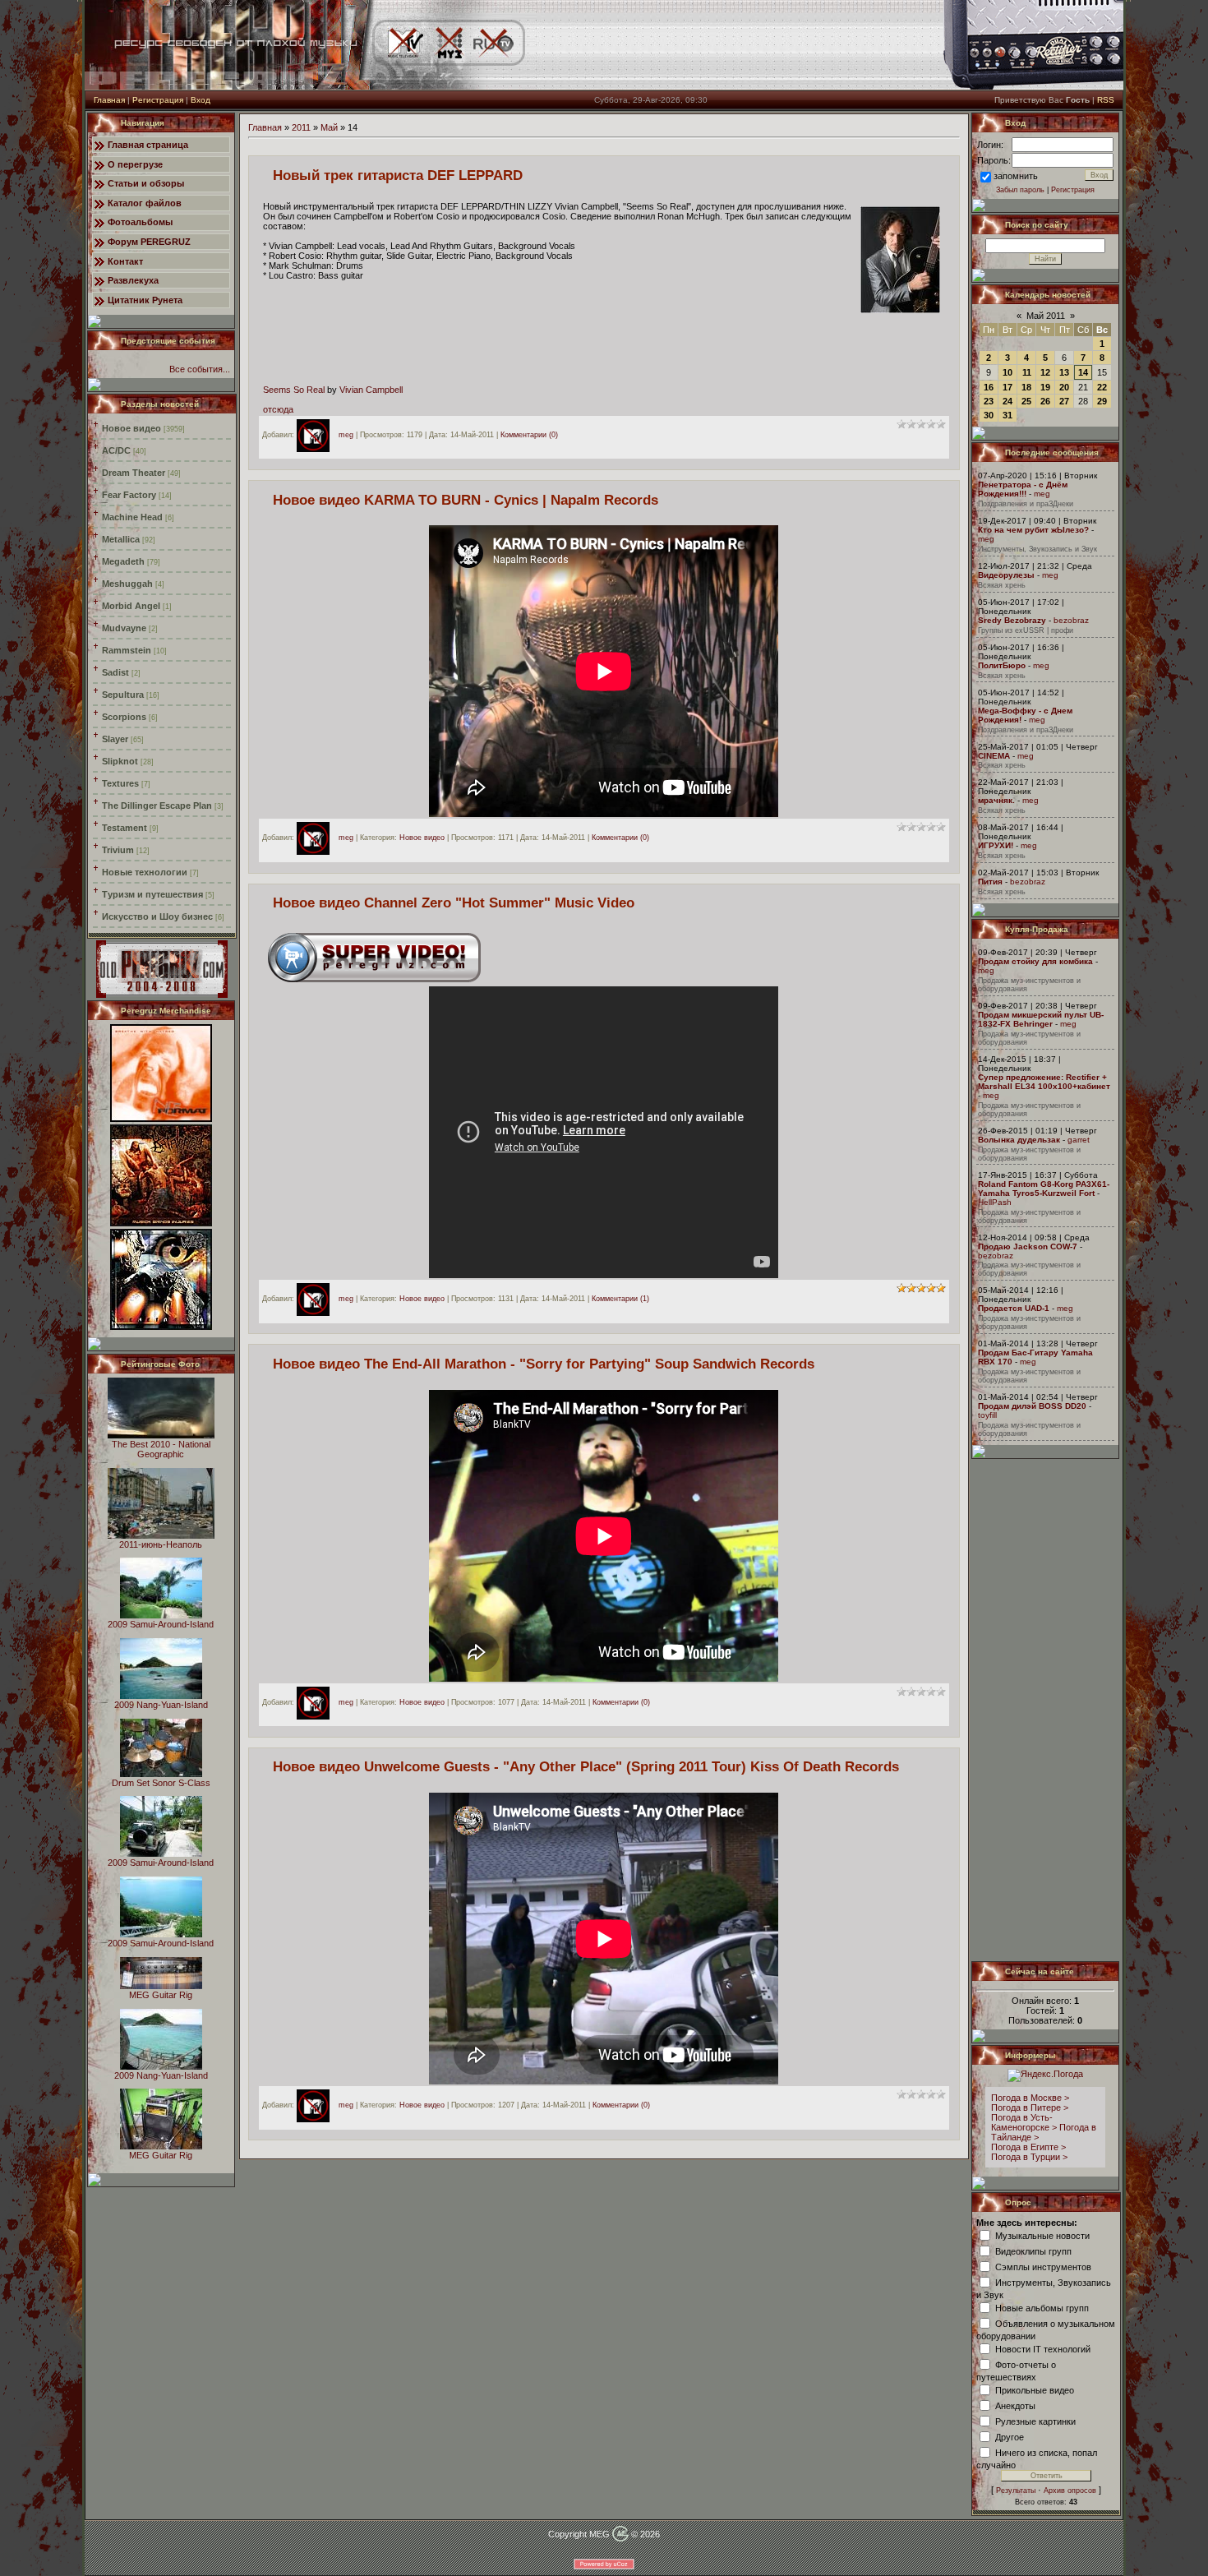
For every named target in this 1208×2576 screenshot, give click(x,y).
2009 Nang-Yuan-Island (161, 1705)
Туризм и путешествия (152, 894)
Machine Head (132, 517)
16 (989, 387)
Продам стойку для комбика (1035, 961)
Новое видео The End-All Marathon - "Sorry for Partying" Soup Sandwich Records (544, 1364)
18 (1026, 387)
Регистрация (158, 100)
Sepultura (123, 695)
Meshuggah (127, 584)
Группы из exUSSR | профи (1026, 630)
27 (1064, 401)
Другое (1010, 2436)
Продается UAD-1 (1014, 1308)
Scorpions (124, 717)
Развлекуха (133, 280)
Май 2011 (1046, 316)
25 (1026, 401)
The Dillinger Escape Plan (157, 806)
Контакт (125, 261)
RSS (1106, 100)
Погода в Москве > (1030, 2098)
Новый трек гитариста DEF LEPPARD (398, 175)
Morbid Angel (131, 606)
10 (1007, 372)
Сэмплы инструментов (1043, 2266)
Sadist (115, 672)
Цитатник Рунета (145, 300)
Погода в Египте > (1028, 2147)
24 (1007, 401)
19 (1045, 387)
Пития (990, 882)
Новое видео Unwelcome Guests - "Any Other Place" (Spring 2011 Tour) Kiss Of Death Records (586, 1766)
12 (1045, 372)
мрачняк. (996, 800)
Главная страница (148, 145)
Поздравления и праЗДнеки (1026, 504)
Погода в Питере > (1030, 2107)
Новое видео (131, 428)
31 (1007, 415)
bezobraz (1071, 620)
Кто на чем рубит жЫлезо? (1033, 530)
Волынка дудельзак (1019, 1140)
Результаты (1016, 2491)
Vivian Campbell (371, 390)
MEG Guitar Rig (161, 1995)
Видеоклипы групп (1033, 2251)
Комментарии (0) (529, 435)
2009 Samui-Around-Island (161, 1624)
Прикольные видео (1035, 2389)
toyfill (987, 1415)
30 (989, 415)
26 (1045, 401)
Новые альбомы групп (1042, 2307)
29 (1102, 401)
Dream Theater (134, 473)
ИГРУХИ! (996, 845)
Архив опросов (1070, 2491)
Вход (201, 100)
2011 (301, 127)
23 (989, 401)
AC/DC (116, 450)
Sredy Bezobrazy (1012, 620)
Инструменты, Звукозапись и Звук (1037, 549)
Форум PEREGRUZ (149, 242)
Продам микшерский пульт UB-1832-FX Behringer (1041, 1019)
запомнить (1016, 176)
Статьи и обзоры (146, 183)
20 (1064, 387)
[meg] (317, 435)
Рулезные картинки (1035, 2421)
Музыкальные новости (1042, 2235)
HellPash (995, 1202)
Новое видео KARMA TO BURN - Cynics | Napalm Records (466, 500)
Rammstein (127, 650)
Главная (109, 100)
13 (1064, 372)
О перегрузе (135, 164)
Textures (120, 783)
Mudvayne (124, 628)
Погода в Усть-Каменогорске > (1024, 2122)
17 (1007, 387)
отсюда (278, 409)
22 (1102, 387)
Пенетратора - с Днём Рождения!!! (1023, 489)
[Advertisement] (1046, 1710)
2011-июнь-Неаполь (161, 1544)
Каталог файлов (145, 203)
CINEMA (994, 756)
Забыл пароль (1020, 190)
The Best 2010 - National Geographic (161, 1449)
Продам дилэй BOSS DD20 (1032, 1406)
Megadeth (123, 561)
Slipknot (120, 761)
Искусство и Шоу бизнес (157, 916)
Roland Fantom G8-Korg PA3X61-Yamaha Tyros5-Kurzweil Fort (1044, 1189)
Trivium (118, 850)
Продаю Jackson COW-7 (1028, 1246)
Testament (124, 828)
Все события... (200, 369)
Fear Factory (129, 495)
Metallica (121, 539)
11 (1027, 372)
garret (1079, 1140)
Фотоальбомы (140, 222)
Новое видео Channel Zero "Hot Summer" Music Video (454, 903)
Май (329, 127)
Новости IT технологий (1043, 2348)
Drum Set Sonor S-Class (161, 1783)
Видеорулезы (1006, 575)
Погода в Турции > (1029, 2157)
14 (1083, 372)
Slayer (115, 739)
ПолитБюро (1002, 665)
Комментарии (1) (620, 1299)
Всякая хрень (1002, 585)
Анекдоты (1015, 2405)
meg (346, 435)
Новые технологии (145, 872)
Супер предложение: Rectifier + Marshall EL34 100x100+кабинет (1044, 1082)
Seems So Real (294, 390)
